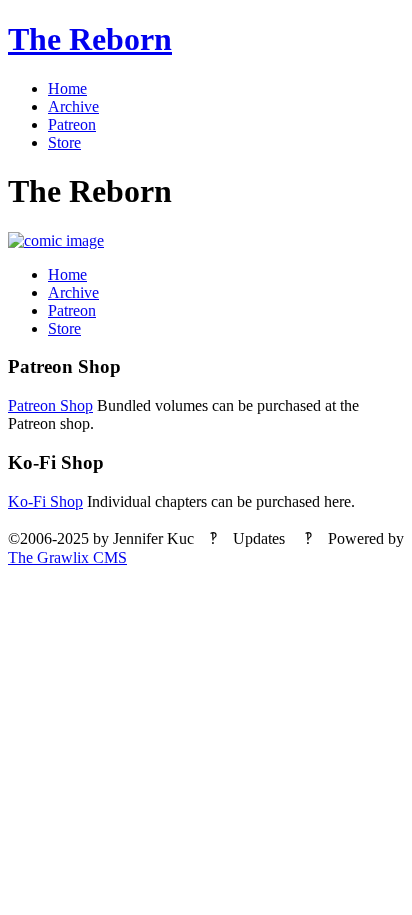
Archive (73, 106)
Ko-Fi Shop (45, 501)
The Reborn (90, 39)
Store (64, 142)
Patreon (72, 124)
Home (67, 88)
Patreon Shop (50, 405)
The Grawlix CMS (67, 557)
